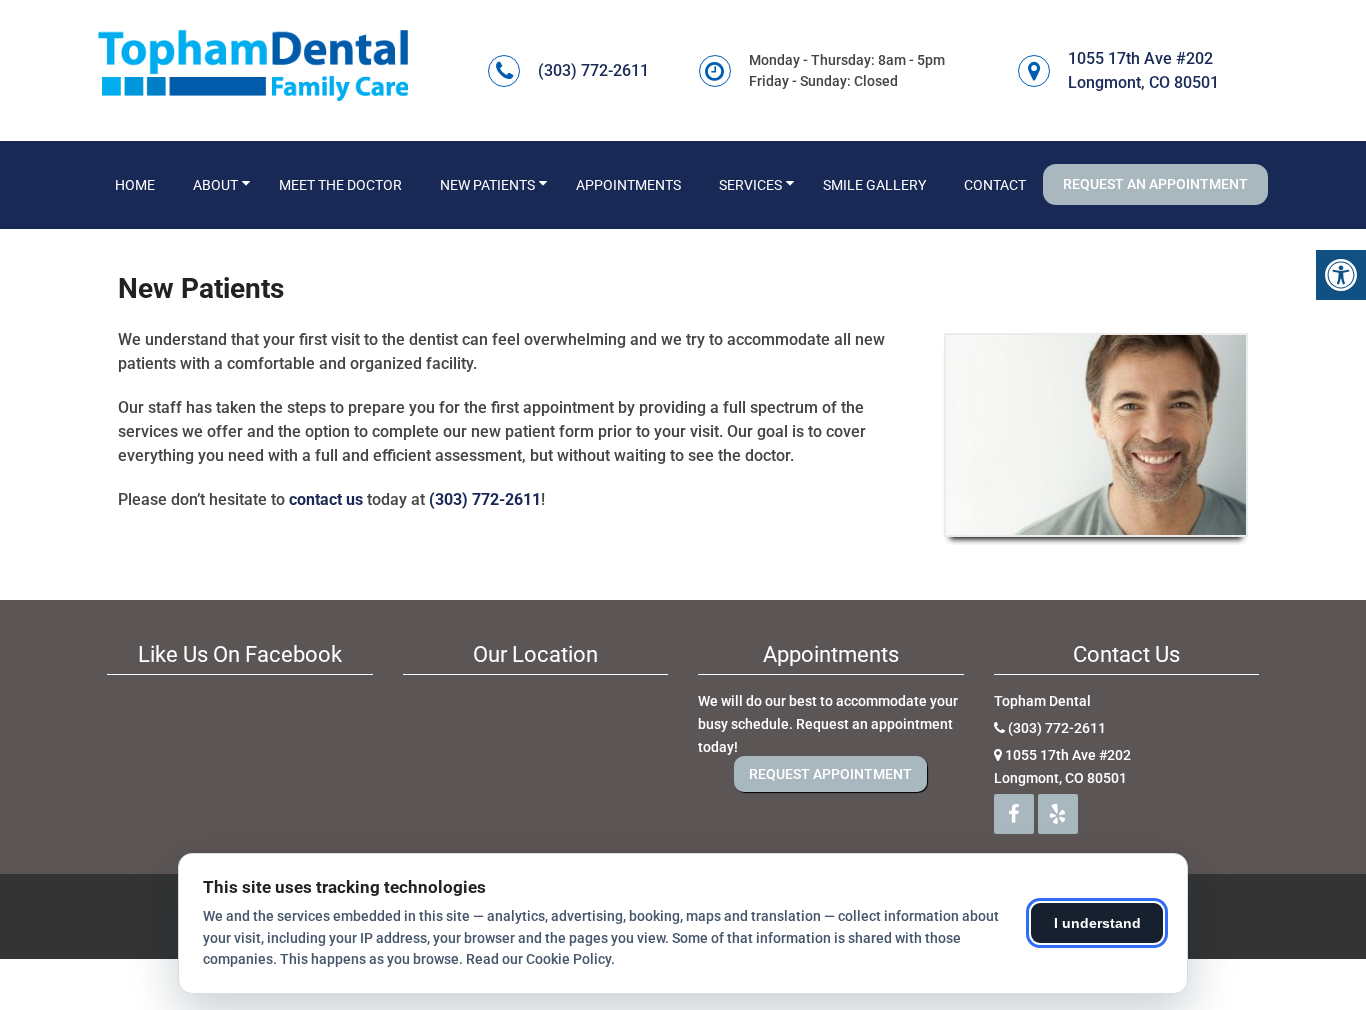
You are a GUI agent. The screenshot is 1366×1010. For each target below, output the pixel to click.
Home (135, 185)
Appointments (628, 185)
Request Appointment (830, 774)
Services (750, 185)
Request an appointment (1155, 184)
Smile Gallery (874, 185)
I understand (1097, 923)
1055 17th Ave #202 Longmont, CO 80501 (1143, 70)
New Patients (487, 185)
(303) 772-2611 (593, 70)
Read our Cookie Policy (538, 959)
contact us (326, 499)
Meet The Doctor (340, 185)
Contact (995, 185)
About (215, 185)
